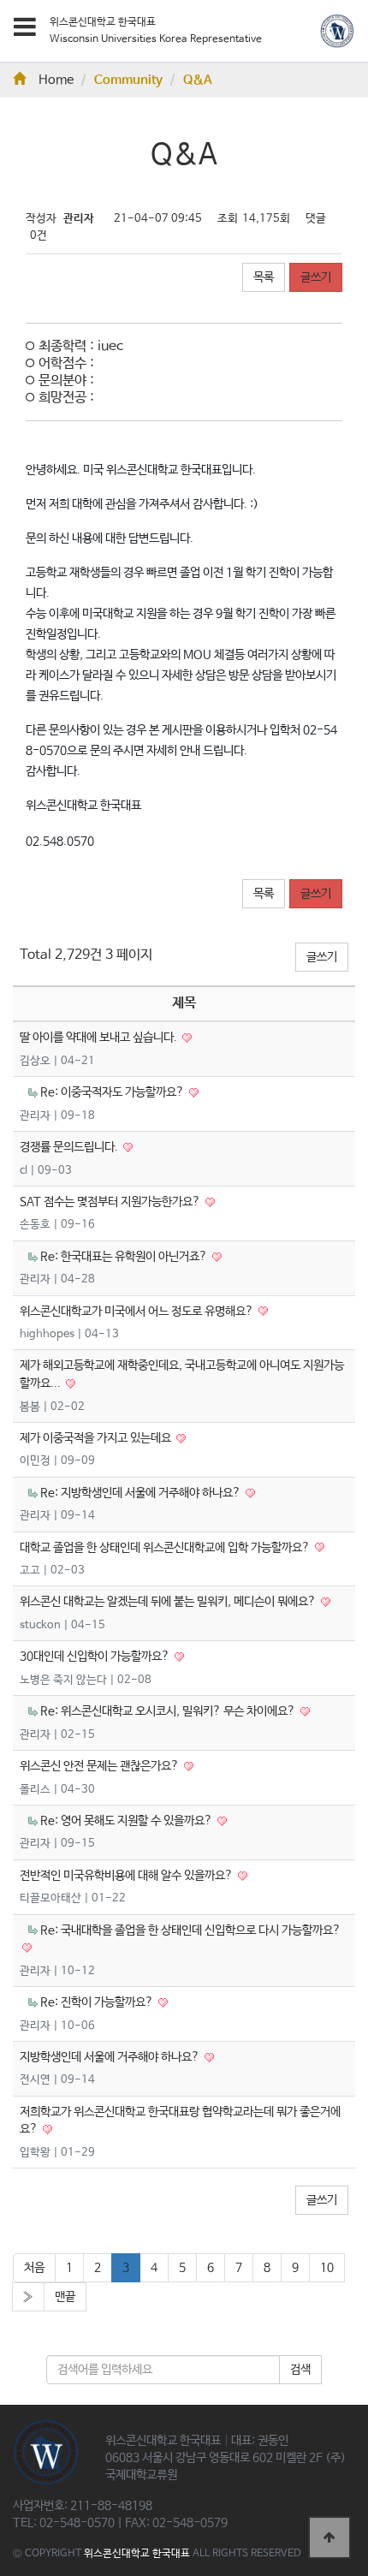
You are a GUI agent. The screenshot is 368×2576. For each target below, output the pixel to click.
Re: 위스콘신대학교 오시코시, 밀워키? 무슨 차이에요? (169, 1711)
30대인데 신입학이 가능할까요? (96, 1657)
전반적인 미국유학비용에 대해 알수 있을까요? (128, 1876)
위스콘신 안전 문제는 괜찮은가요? (101, 1766)
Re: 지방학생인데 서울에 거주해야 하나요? (142, 1493)
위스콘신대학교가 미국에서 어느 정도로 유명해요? (138, 1312)
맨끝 (65, 2297)
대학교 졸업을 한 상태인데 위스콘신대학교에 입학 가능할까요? (166, 1548)
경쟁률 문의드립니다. (70, 1147)
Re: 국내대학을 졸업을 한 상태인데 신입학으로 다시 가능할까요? (190, 1931)
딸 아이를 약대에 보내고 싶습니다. (100, 1038)
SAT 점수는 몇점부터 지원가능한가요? (111, 1202)
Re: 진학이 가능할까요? (98, 2002)
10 (327, 2268)
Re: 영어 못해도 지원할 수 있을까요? (128, 1821)
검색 (300, 2370)
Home (56, 80)
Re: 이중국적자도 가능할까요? (113, 1092)
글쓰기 (316, 277)
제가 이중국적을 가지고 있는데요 (97, 1438)
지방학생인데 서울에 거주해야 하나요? (111, 2057)
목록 (264, 277)
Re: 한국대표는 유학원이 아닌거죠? (125, 1257)
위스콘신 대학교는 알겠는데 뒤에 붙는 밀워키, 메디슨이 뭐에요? (169, 1602)
